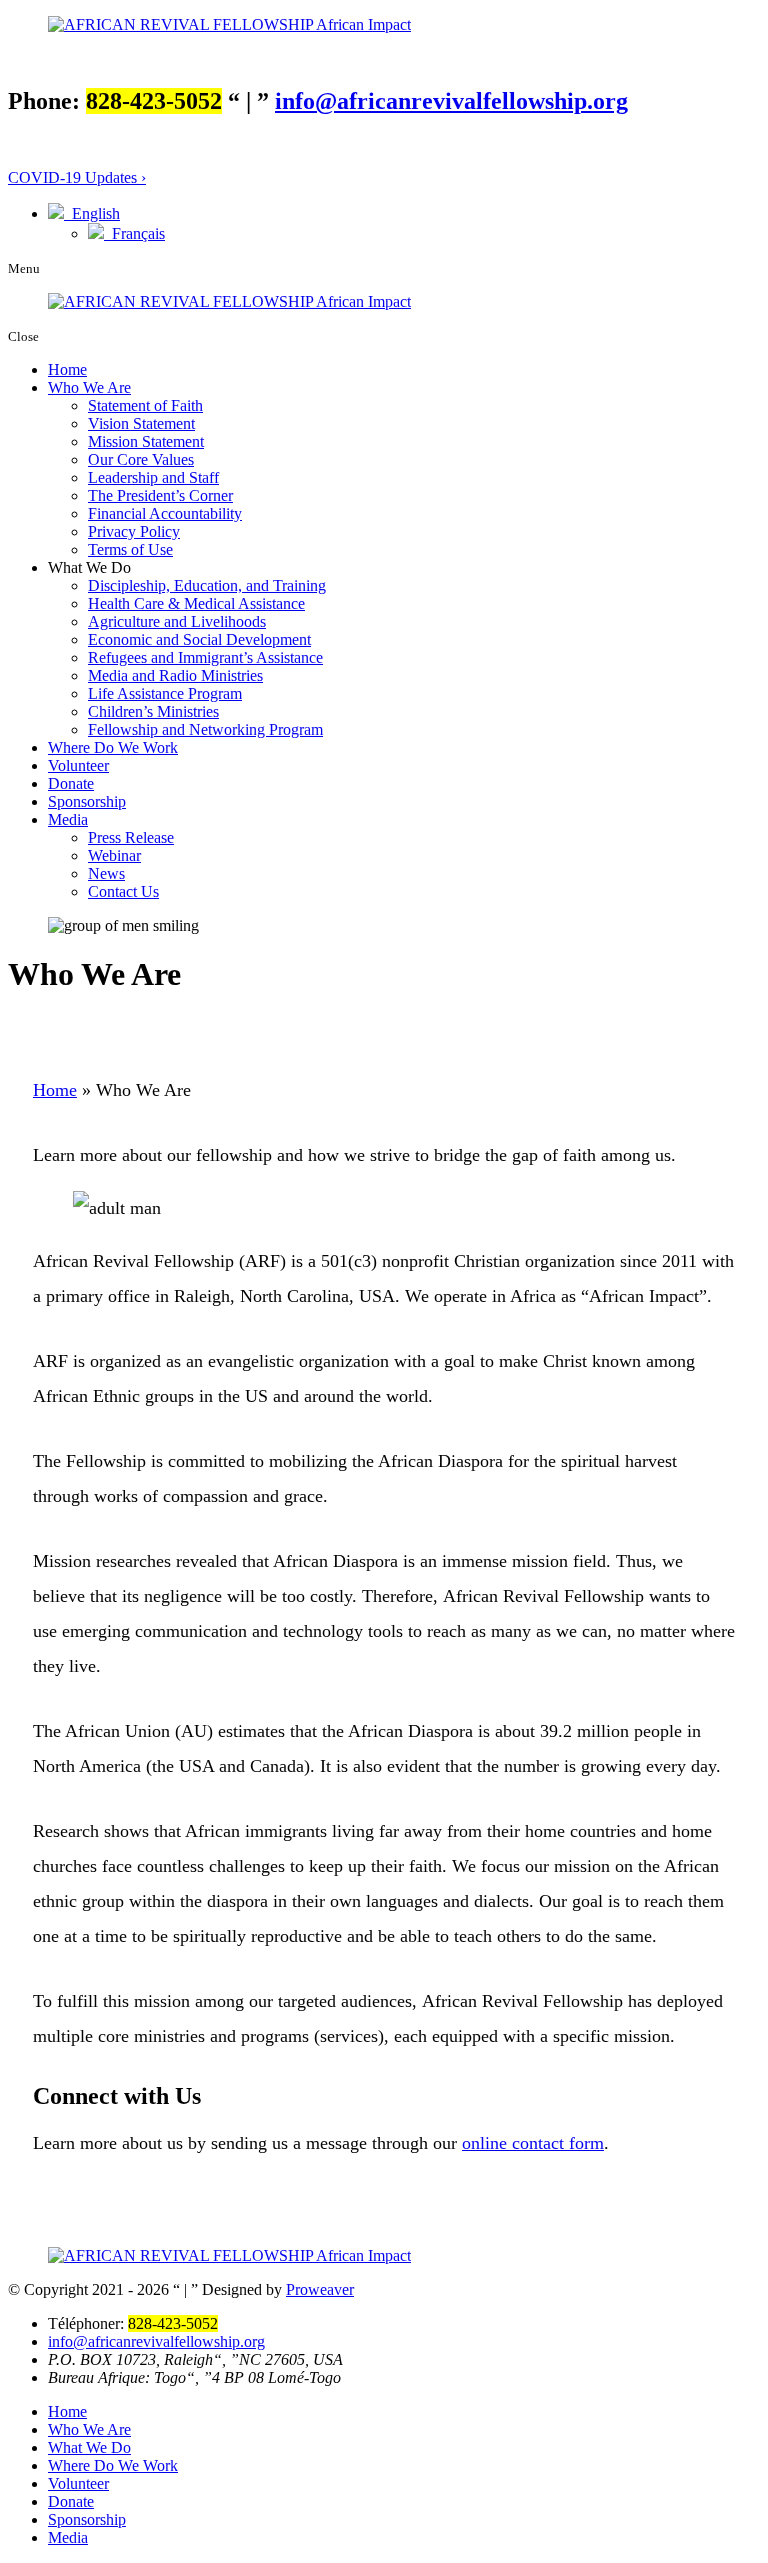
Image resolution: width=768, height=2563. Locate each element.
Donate (71, 783)
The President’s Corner (160, 495)
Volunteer (78, 765)
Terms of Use (130, 549)
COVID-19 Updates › (77, 177)
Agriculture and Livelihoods (177, 621)
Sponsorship (87, 801)
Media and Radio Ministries (175, 675)
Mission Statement (146, 441)
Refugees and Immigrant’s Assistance (205, 657)
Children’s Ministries (153, 711)
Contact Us (123, 891)
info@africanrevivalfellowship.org (451, 101)
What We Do (89, 2447)
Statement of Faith (145, 405)
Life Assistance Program (165, 693)
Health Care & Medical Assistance (196, 603)
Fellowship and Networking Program (205, 729)
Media (68, 819)
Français (134, 233)
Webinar (114, 855)
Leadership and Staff (153, 477)
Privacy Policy (134, 531)
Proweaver (320, 2289)
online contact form (533, 2143)
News (106, 873)
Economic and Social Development (199, 639)
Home (67, 369)
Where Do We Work (113, 747)
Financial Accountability (165, 513)
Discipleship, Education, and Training (207, 585)
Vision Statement (141, 423)
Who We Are (89, 387)
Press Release (131, 837)
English (92, 213)
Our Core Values (141, 459)
